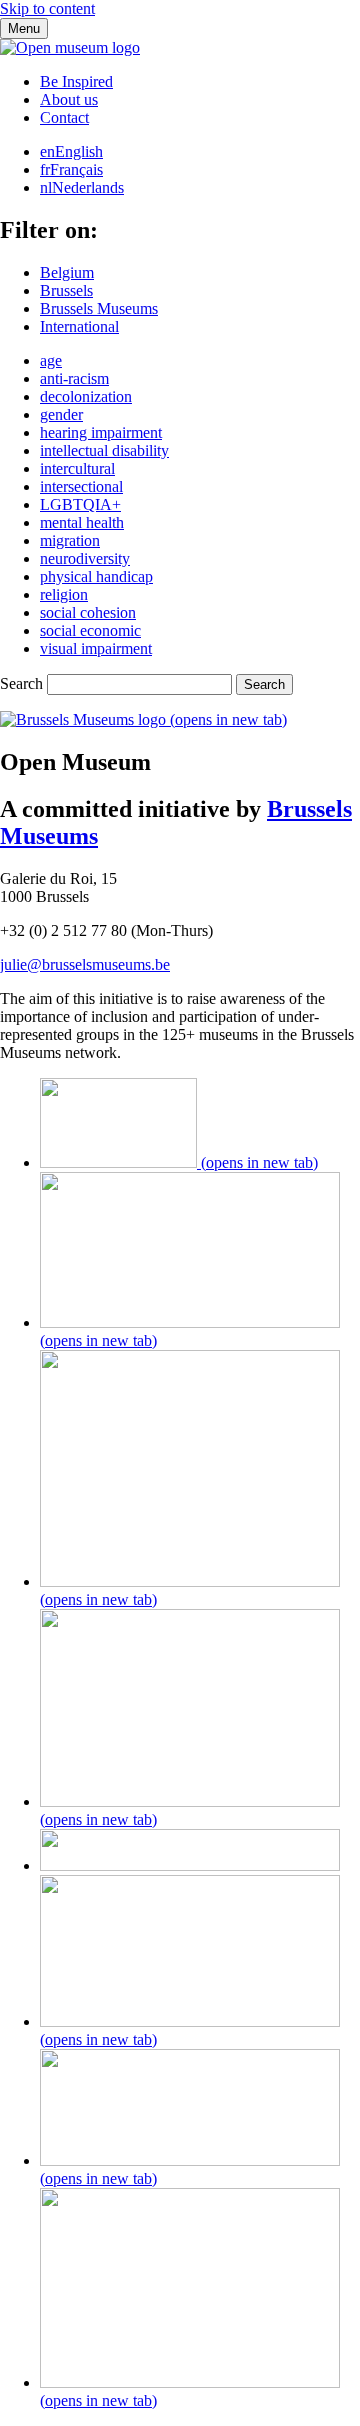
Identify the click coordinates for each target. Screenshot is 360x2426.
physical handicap (96, 576)
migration (70, 540)
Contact (64, 117)
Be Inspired (76, 81)
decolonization (86, 396)
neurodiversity (85, 558)
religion (64, 594)
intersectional (81, 486)
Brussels (66, 290)
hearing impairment (101, 432)
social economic (90, 630)
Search (21, 683)
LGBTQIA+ (80, 504)
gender (61, 414)
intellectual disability (104, 450)
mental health (82, 522)
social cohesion (88, 612)
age (51, 360)
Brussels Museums (99, 308)
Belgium (67, 272)
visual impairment (96, 648)
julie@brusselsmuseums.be (85, 964)
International (79, 326)
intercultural (77, 468)
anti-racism (74, 378)
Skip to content (47, 8)
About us (69, 99)
